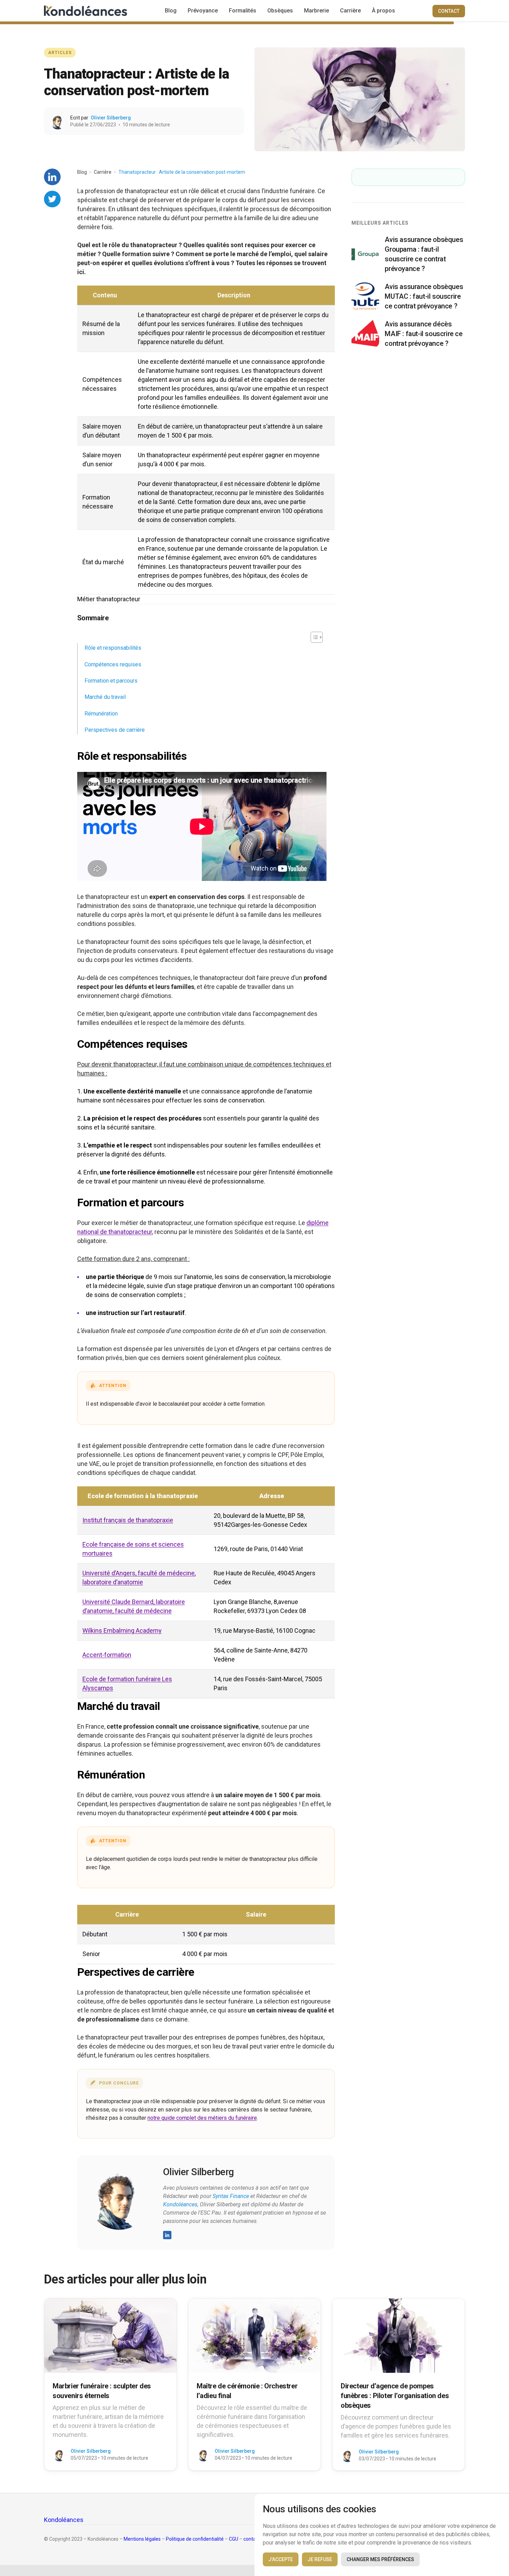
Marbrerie (316, 11)
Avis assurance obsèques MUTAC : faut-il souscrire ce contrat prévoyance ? (424, 296)
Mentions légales (142, 2539)
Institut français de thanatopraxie (128, 1520)
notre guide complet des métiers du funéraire (202, 2118)
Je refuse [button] (320, 2559)
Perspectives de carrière (115, 730)
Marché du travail (105, 697)
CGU (234, 2539)
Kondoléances (180, 2204)
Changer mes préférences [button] (380, 2559)
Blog (171, 11)
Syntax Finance (231, 2196)
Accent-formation (107, 1655)
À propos (383, 11)
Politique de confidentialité (195, 2539)
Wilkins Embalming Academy (122, 1631)
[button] (313, 637)
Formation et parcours (111, 681)
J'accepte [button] (281, 2559)
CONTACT (449, 11)
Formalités (243, 11)
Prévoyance (203, 11)
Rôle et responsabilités (113, 648)
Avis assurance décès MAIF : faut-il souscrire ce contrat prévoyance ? (423, 334)
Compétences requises (113, 664)
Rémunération (101, 714)
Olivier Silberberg (111, 118)
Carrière (350, 11)
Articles (60, 53)
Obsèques (280, 11)
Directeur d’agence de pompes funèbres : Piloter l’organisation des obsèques (395, 2396)
